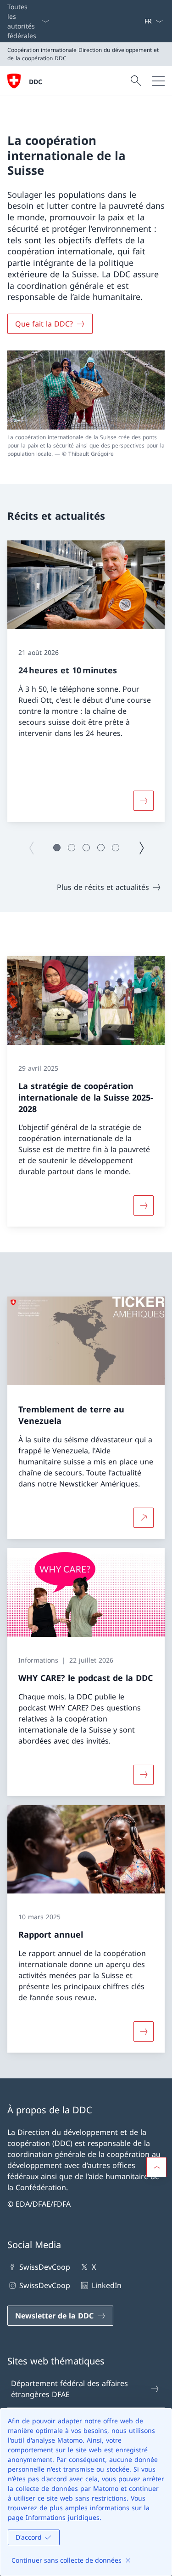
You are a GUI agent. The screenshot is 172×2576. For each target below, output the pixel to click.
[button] (57, 848)
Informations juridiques (63, 2517)
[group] (86, 681)
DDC (36, 82)
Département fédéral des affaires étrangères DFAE (69, 2389)
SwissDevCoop (45, 2267)
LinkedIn (106, 2285)
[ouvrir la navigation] (158, 81)
